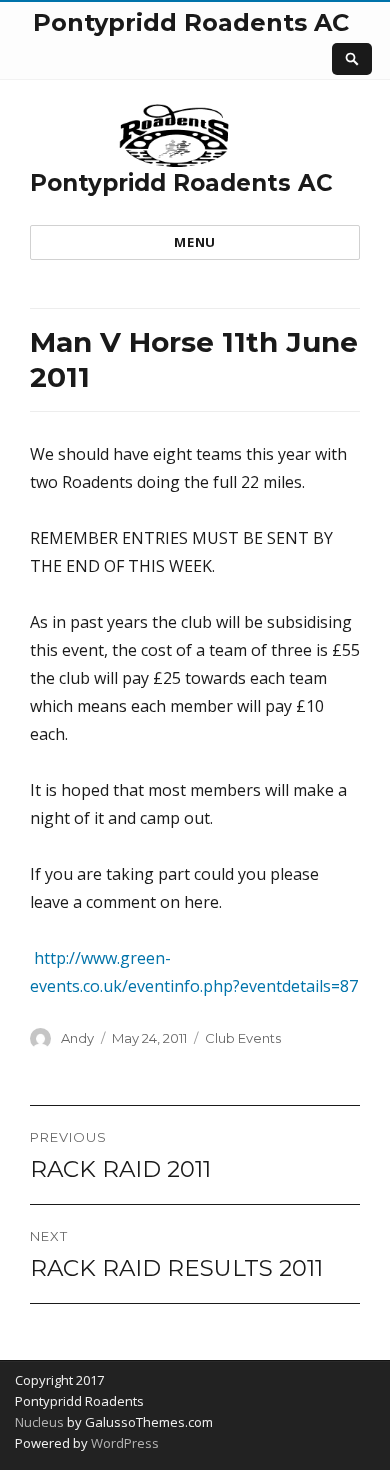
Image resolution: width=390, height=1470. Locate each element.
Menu (194, 242)
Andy (77, 1038)
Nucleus (39, 1422)
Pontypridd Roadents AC (181, 183)
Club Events (243, 1038)
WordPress (123, 1443)
